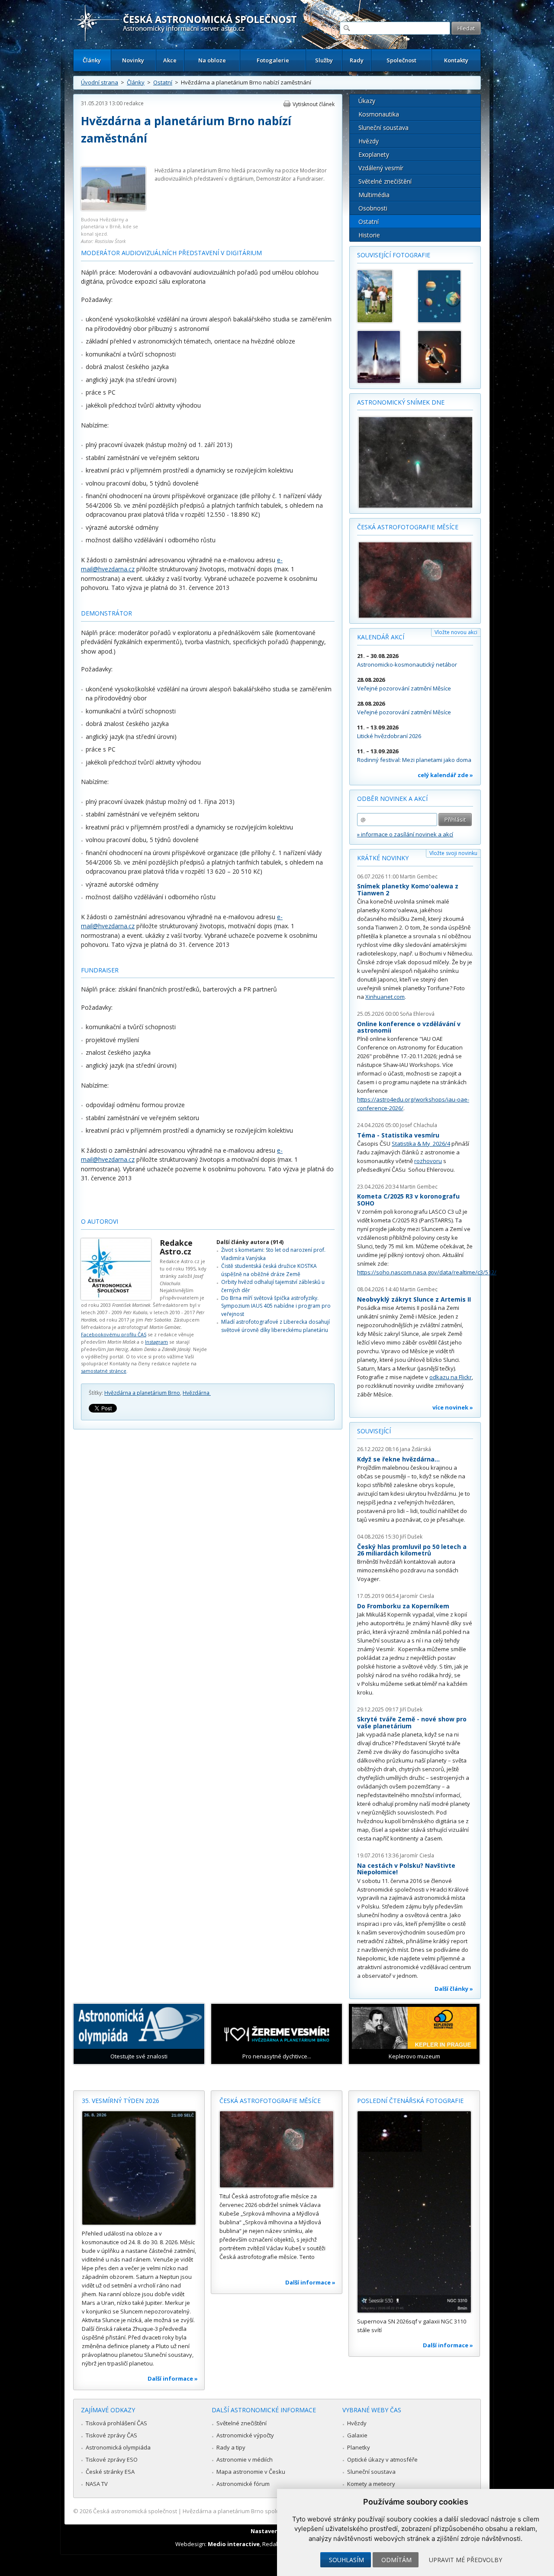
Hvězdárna (197, 1393)
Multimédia (374, 195)
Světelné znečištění (385, 181)
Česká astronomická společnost (135, 2511)
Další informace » (173, 2378)
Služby (324, 60)
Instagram (156, 1342)
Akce (170, 60)
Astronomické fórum (243, 2484)
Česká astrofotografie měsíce (408, 527)
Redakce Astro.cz (176, 1247)
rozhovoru (428, 1161)
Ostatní (163, 82)
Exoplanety (374, 154)
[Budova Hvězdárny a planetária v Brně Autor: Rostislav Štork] (113, 209)
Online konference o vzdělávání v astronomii (409, 1027)
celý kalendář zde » (445, 775)
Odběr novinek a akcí (392, 799)
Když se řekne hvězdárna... (398, 1459)
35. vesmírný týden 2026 (121, 2101)
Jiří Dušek (411, 1537)
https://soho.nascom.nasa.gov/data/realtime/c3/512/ (427, 1272)
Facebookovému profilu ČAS (114, 1334)
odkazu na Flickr (451, 1377)
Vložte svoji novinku (453, 853)
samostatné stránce (104, 1371)
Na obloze (212, 60)
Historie (369, 235)
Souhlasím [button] (346, 2560)
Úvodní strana (100, 82)
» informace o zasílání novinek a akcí (405, 834)
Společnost (401, 60)
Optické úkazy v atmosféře (382, 2459)
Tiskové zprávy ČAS (111, 2435)
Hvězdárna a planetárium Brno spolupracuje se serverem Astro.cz (269, 2511)
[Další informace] (139, 2168)
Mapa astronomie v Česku (251, 2472)
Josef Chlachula (419, 1125)
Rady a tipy (231, 2447)
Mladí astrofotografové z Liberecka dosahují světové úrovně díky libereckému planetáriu (275, 1326)
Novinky (133, 60)
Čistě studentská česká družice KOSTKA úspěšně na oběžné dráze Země (269, 1270)
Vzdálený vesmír (381, 168)
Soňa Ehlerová (417, 1014)
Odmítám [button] (396, 2560)
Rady (357, 60)
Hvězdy (369, 141)
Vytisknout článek (314, 104)
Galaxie (357, 2435)
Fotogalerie (273, 60)
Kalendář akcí (381, 637)
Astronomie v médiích (245, 2459)
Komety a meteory (371, 2484)
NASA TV (97, 2484)
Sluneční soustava (383, 128)
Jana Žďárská (415, 1449)
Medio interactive (234, 2544)
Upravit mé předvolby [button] (465, 2560)
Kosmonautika (379, 114)
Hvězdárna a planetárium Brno (142, 1393)
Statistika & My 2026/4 (421, 1144)
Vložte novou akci (456, 632)
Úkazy (367, 101)
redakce (134, 103)
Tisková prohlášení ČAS (116, 2423)
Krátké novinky (383, 858)
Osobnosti (373, 208)
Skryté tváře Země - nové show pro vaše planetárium (412, 1722)
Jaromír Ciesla (417, 1596)
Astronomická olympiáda (118, 2447)
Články (92, 60)
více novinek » (453, 1407)
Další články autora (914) (250, 1242)
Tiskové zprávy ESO (112, 2459)
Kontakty (456, 60)
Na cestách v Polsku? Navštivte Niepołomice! (406, 1869)
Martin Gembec (419, 876)
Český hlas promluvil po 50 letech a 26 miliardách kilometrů (412, 1550)
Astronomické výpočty (245, 2435)
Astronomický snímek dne (401, 402)
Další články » (454, 1989)
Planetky (359, 2447)
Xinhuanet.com (385, 997)
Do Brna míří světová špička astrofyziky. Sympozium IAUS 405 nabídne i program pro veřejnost (276, 1306)
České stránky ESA (110, 2472)
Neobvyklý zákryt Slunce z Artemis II (414, 1299)
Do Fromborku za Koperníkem (403, 1606)
